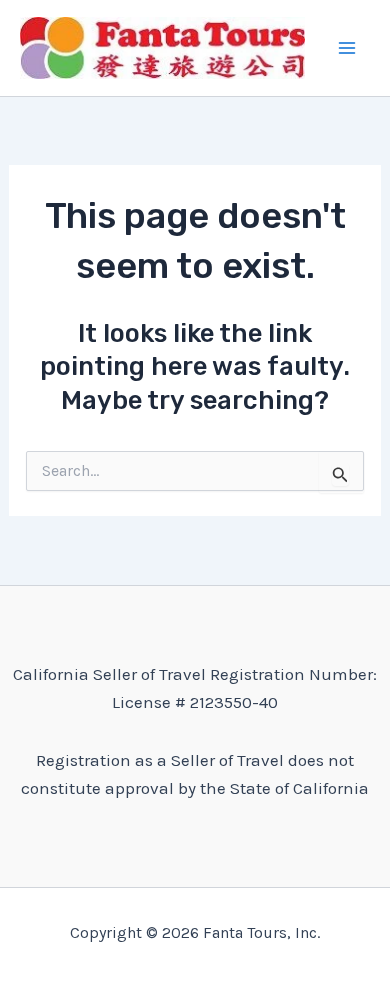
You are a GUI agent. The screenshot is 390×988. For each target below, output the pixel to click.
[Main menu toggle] (348, 48)
